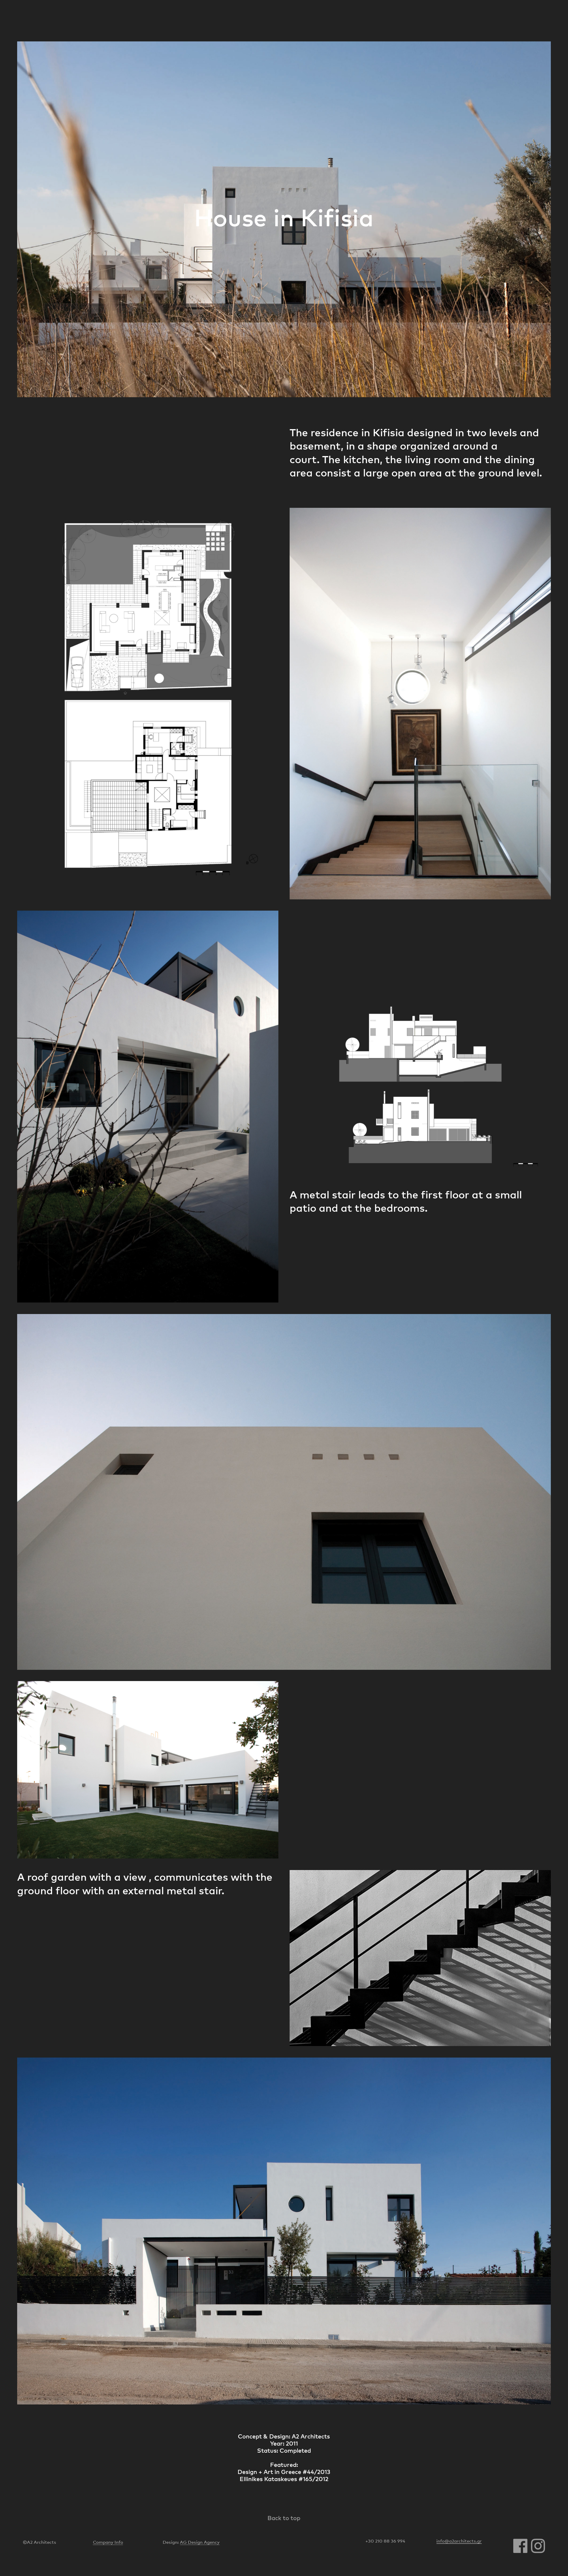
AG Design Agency (200, 2542)
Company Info (108, 2542)
